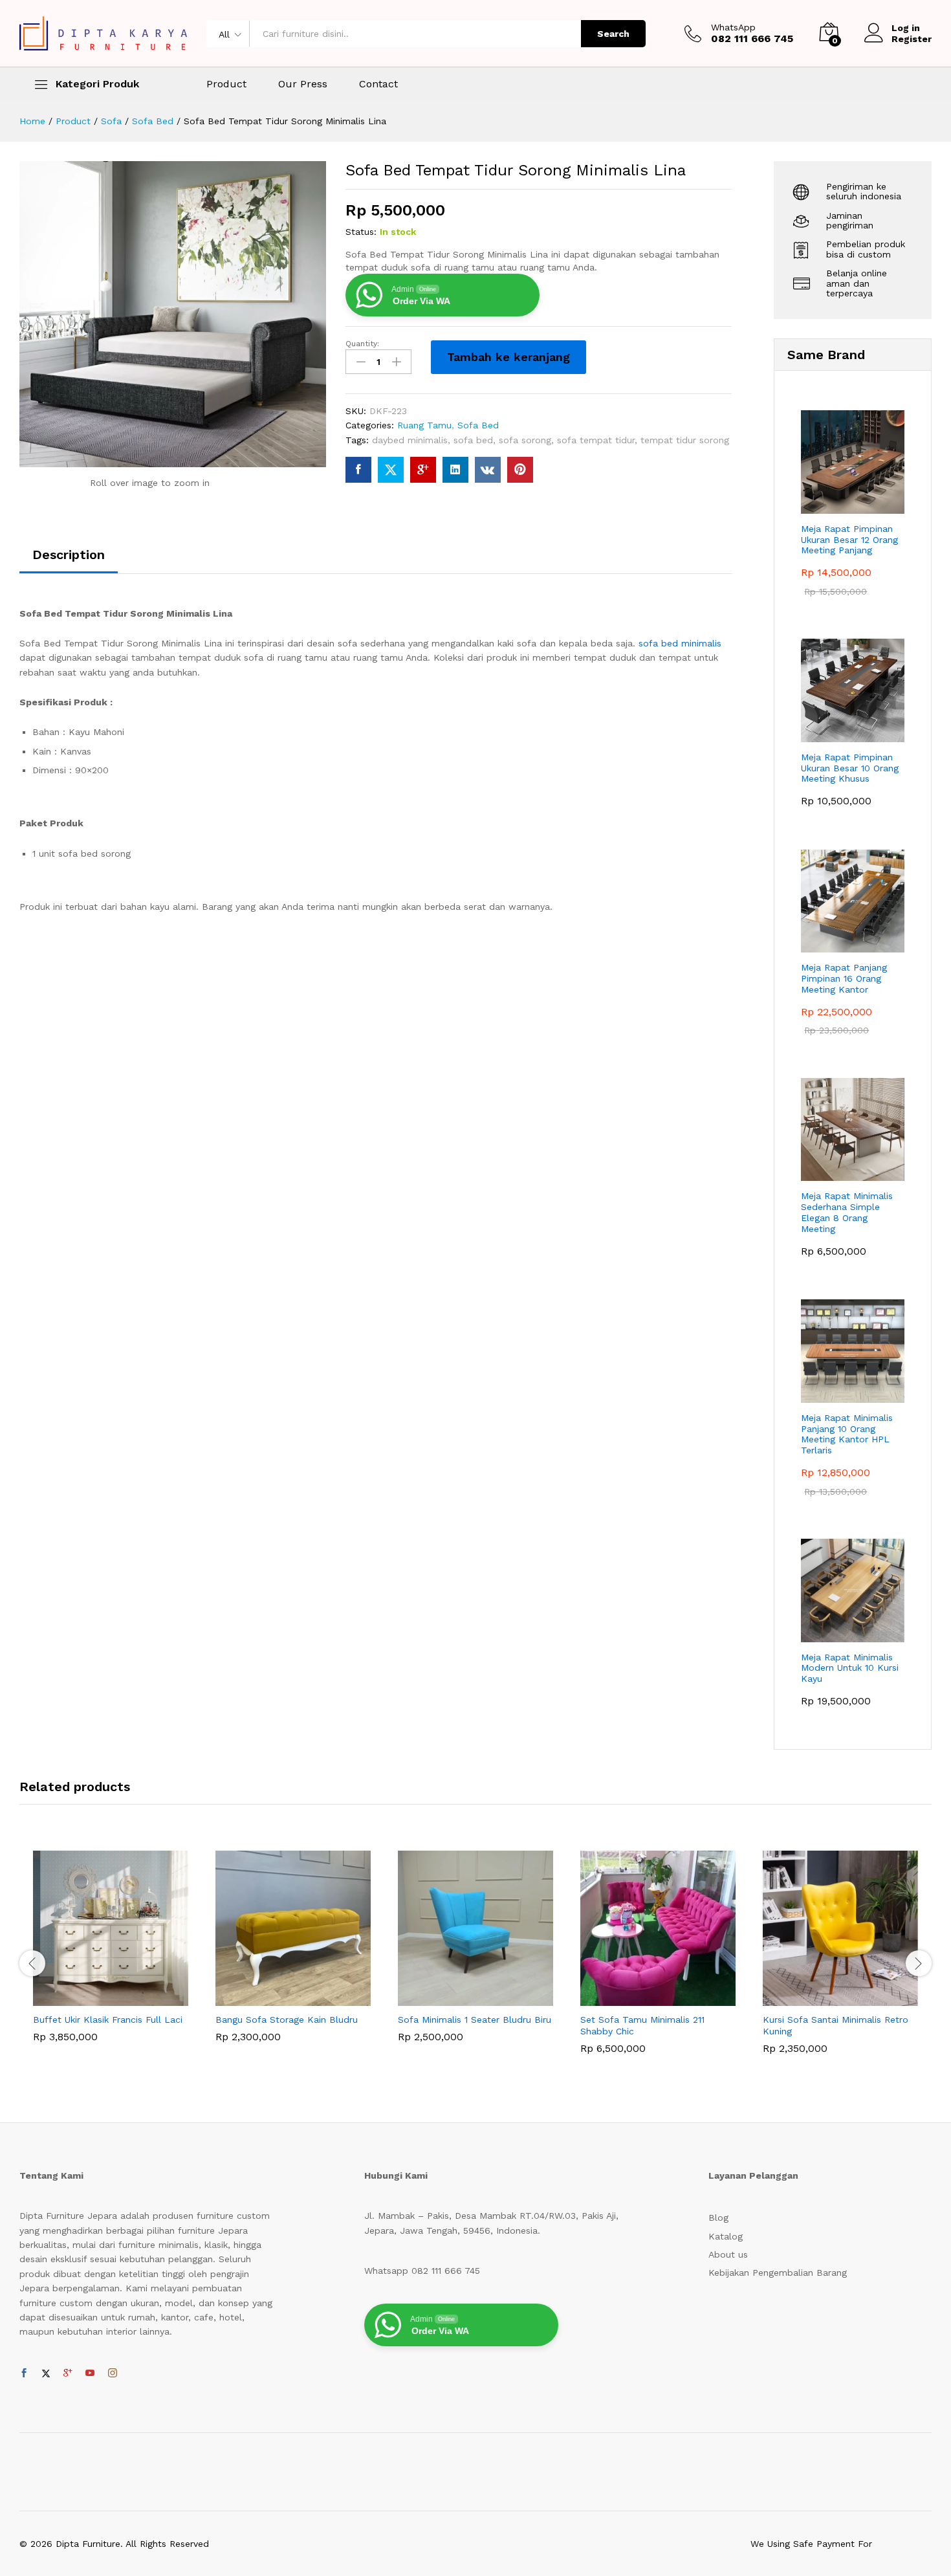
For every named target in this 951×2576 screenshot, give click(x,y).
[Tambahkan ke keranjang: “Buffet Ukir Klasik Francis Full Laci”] (96, 1998)
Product (226, 84)
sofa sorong (525, 440)
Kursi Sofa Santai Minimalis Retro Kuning (836, 2025)
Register (912, 39)
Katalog (726, 2236)
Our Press (303, 84)
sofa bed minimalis (678, 643)
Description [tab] (69, 555)
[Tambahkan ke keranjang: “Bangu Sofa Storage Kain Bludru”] (278, 1998)
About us (728, 2254)
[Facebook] (24, 2373)
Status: (361, 232)
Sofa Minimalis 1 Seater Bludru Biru (475, 2020)
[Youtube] (90, 2373)
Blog (718, 2218)
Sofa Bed (478, 425)
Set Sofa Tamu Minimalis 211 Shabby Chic (642, 2025)
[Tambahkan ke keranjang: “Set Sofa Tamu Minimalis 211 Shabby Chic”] (643, 1998)
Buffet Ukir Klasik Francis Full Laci (108, 2020)
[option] (111, 1956)
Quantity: (362, 344)
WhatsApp (733, 27)
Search (613, 34)
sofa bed (473, 440)
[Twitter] (46, 2373)
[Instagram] (113, 2373)
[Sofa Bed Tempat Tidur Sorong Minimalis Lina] (358, 470)
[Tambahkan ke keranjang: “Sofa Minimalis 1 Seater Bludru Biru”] (461, 1998)
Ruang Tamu (424, 425)
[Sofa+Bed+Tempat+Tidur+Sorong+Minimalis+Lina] (391, 470)
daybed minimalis (410, 440)
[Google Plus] (68, 2373)
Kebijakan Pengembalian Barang (778, 2273)
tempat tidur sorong (685, 440)
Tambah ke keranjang (508, 357)
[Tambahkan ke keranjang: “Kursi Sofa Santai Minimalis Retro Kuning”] (825, 1998)
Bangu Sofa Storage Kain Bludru (287, 2020)
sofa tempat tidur (596, 440)
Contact (378, 84)
